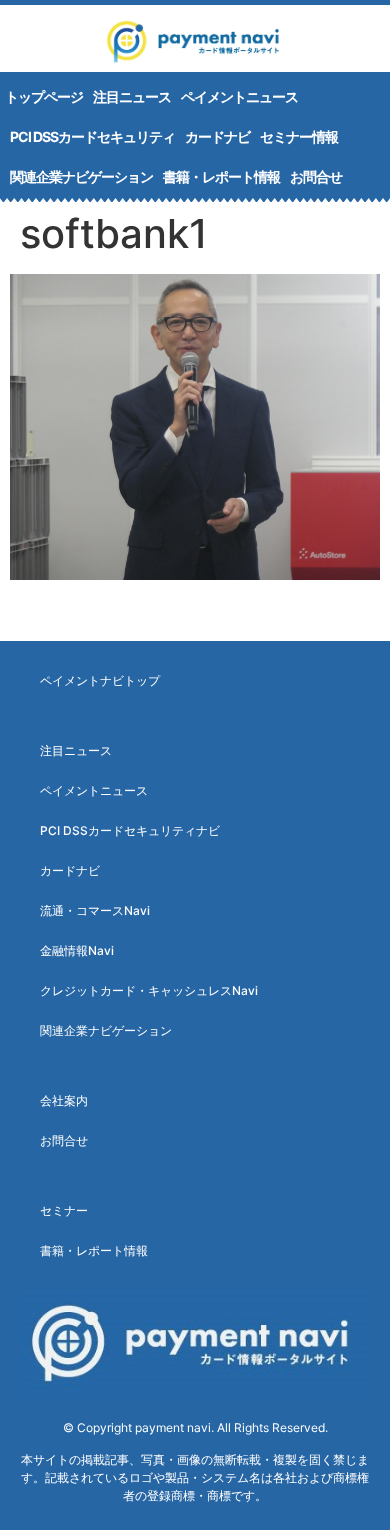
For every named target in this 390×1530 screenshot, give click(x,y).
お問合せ (316, 176)
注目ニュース (132, 96)
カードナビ (217, 136)
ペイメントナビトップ (100, 680)
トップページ (44, 96)
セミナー (64, 1210)
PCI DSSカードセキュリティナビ (130, 830)
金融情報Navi (77, 950)
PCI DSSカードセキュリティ (92, 136)
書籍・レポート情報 (221, 176)
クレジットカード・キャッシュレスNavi (149, 990)
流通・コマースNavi (95, 910)
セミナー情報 (299, 136)
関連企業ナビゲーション (81, 176)
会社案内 (64, 1100)
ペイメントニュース (239, 96)
